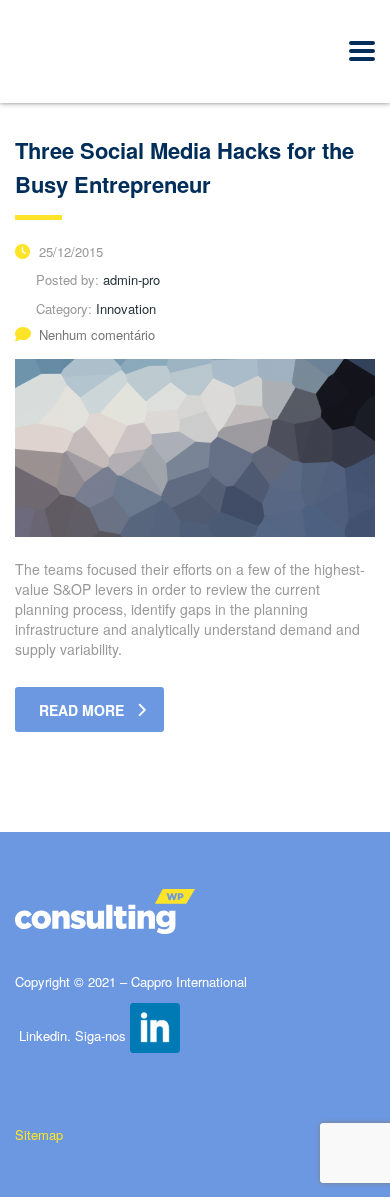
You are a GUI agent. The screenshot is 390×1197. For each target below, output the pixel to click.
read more (81, 710)
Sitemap (41, 1134)
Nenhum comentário (97, 334)
